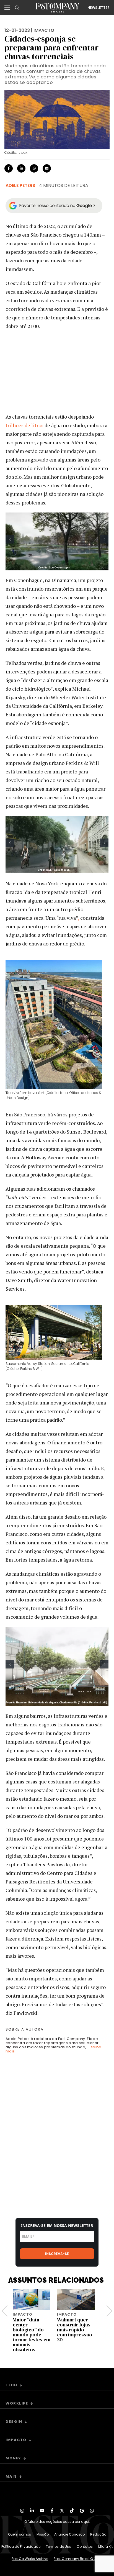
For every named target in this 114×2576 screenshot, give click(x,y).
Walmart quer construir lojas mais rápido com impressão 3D (75, 2330)
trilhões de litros (24, 425)
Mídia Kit (105, 2546)
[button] (10, 539)
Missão (43, 2534)
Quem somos (20, 2534)
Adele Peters (20, 185)
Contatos (85, 2546)
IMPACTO (44, 30)
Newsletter (99, 8)
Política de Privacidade (21, 2546)
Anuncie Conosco (69, 2534)
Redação (98, 2534)
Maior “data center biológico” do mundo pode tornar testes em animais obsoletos (32, 2335)
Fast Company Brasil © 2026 (78, 2559)
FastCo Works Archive (30, 2559)
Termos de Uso (59, 2546)
